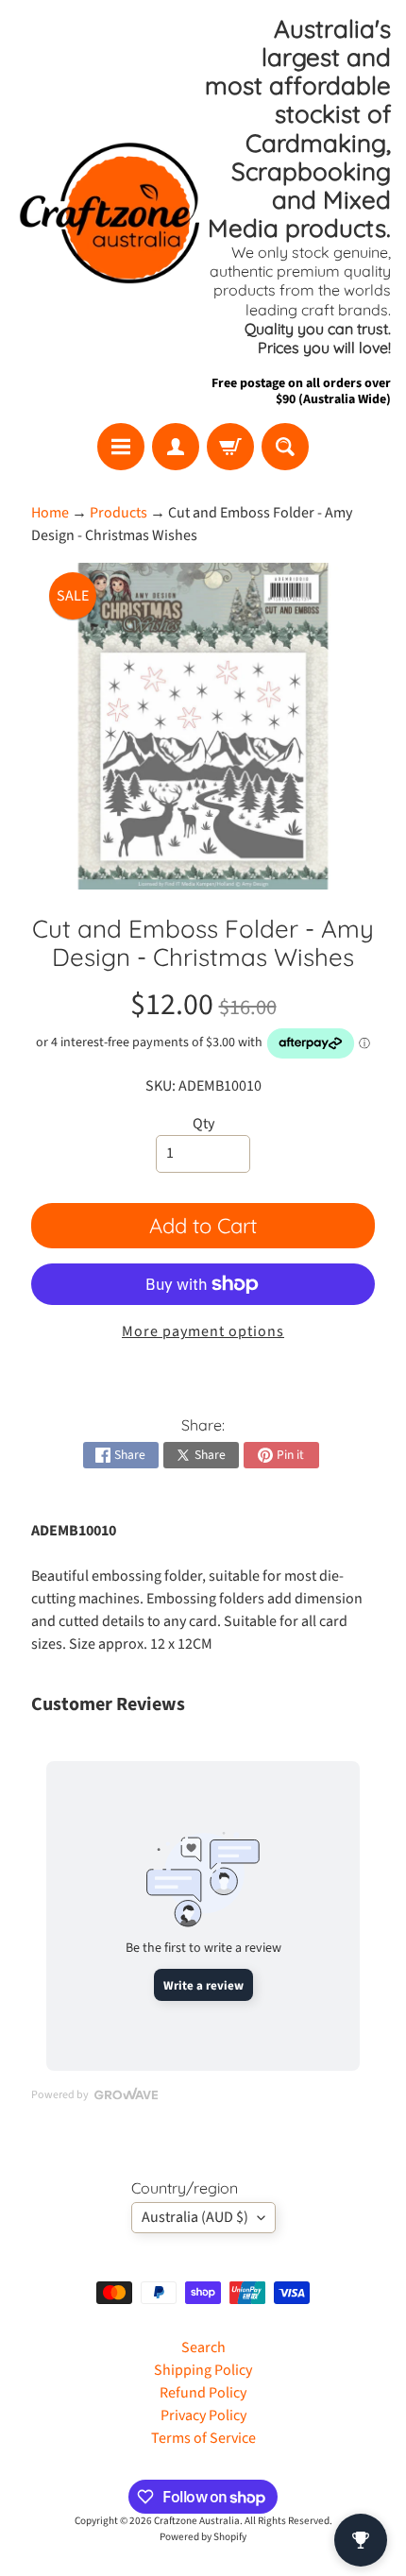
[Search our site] (285, 447)
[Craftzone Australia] (109, 212)
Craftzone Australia (197, 2521)
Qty (203, 1124)
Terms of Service (203, 2438)
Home (50, 513)
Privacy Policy (203, 2415)
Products (118, 513)
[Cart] (230, 447)
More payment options (203, 1331)
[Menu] (121, 447)
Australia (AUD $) (195, 2217)
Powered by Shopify (203, 2537)
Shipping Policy (203, 2370)
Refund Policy (203, 2393)
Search (203, 2347)
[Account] (176, 447)
